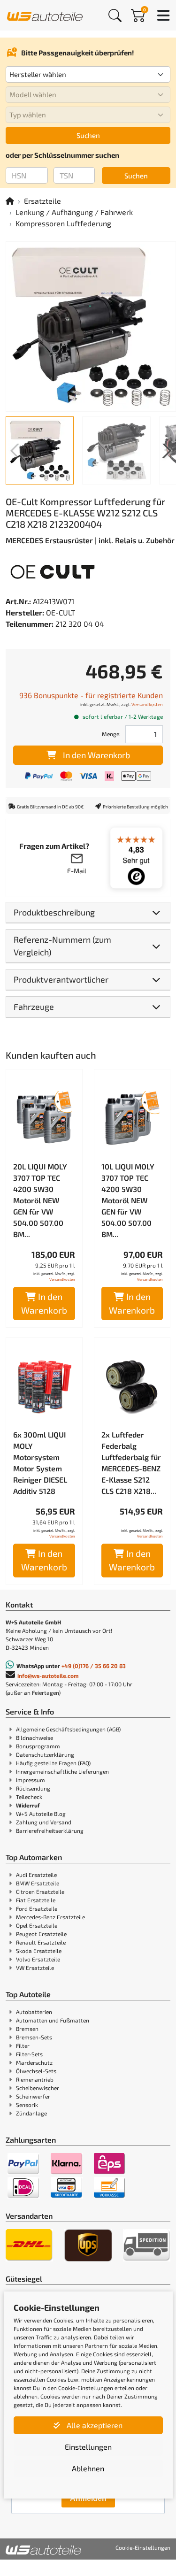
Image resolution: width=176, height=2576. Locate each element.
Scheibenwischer (38, 2088)
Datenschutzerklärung (45, 1754)
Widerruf (28, 1805)
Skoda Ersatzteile (39, 1951)
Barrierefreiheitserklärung (50, 1830)
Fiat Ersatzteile (36, 1900)
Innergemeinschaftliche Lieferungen (62, 1771)
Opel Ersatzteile (37, 1925)
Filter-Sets (29, 2054)
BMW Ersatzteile (38, 1883)
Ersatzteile (42, 201)
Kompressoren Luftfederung (63, 223)
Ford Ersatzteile (37, 1908)
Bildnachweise (34, 1738)
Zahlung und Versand (44, 1822)
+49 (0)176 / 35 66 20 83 (94, 1666)
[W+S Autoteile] (45, 15)
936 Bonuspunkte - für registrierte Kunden (91, 695)
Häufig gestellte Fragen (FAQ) (53, 1763)
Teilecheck (29, 1797)
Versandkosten (147, 704)
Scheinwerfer (33, 2096)
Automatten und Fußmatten (53, 2020)
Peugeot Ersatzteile (41, 1934)
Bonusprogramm (38, 1746)
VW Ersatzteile (35, 1968)
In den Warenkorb (96, 755)
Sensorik (27, 2105)
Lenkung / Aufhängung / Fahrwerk (74, 212)
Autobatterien (34, 2012)
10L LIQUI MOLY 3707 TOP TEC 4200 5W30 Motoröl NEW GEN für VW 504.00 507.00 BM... (128, 1200)
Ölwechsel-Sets (36, 2071)
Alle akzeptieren (94, 2425)
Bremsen (27, 2029)
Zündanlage (31, 2113)
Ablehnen (88, 2468)
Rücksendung (33, 1788)
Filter (23, 2045)
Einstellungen (88, 2447)
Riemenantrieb (35, 2079)
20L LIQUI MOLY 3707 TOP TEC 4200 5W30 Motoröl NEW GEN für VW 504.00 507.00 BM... (40, 1200)
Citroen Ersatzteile (40, 1892)
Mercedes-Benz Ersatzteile (50, 1917)
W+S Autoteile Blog (41, 1814)
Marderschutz (34, 2062)
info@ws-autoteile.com (48, 1676)
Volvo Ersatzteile (38, 1959)
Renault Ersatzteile (41, 1942)
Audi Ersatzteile (36, 1875)
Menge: (111, 734)
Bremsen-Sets (34, 2037)
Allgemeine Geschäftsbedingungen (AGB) (68, 1729)
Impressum (31, 1780)
